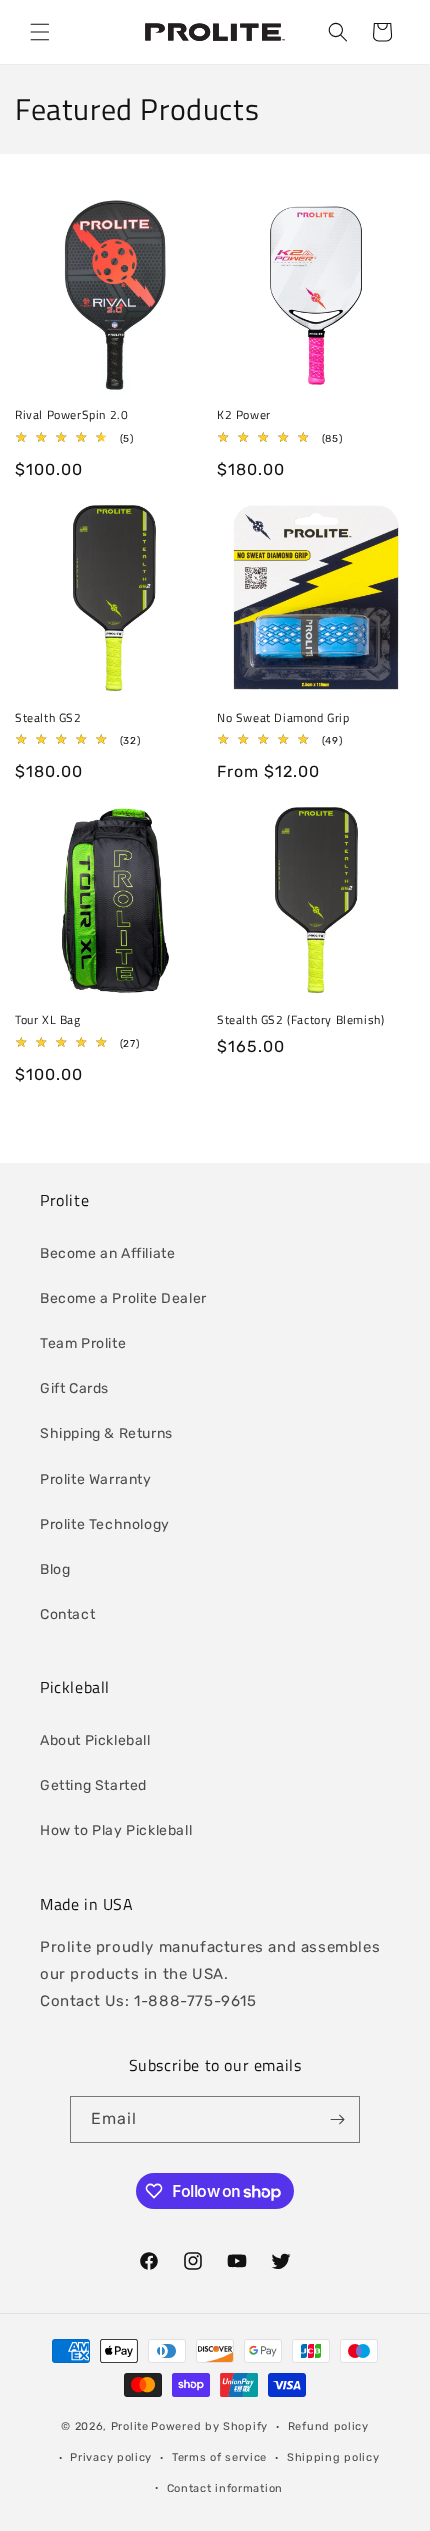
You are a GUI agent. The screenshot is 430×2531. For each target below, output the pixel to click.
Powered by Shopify (209, 2426)
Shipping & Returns (106, 1433)
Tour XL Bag (48, 1020)
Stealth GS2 (48, 718)
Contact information (225, 2488)
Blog (55, 1569)
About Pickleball (95, 1740)
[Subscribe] (337, 2119)
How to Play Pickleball (116, 1830)
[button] (40, 32)
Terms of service (219, 2457)
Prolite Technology (105, 1524)
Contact (67, 1614)
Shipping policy (333, 2457)
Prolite (130, 2426)
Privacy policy (111, 2457)
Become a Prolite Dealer (123, 1298)
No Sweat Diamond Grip (283, 718)
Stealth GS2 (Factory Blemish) (300, 1020)
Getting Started (93, 1785)
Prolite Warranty (96, 1479)
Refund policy (328, 2426)
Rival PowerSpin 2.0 (71, 415)
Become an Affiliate (107, 1253)
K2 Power (244, 415)
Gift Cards (74, 1388)
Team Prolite (83, 1343)
